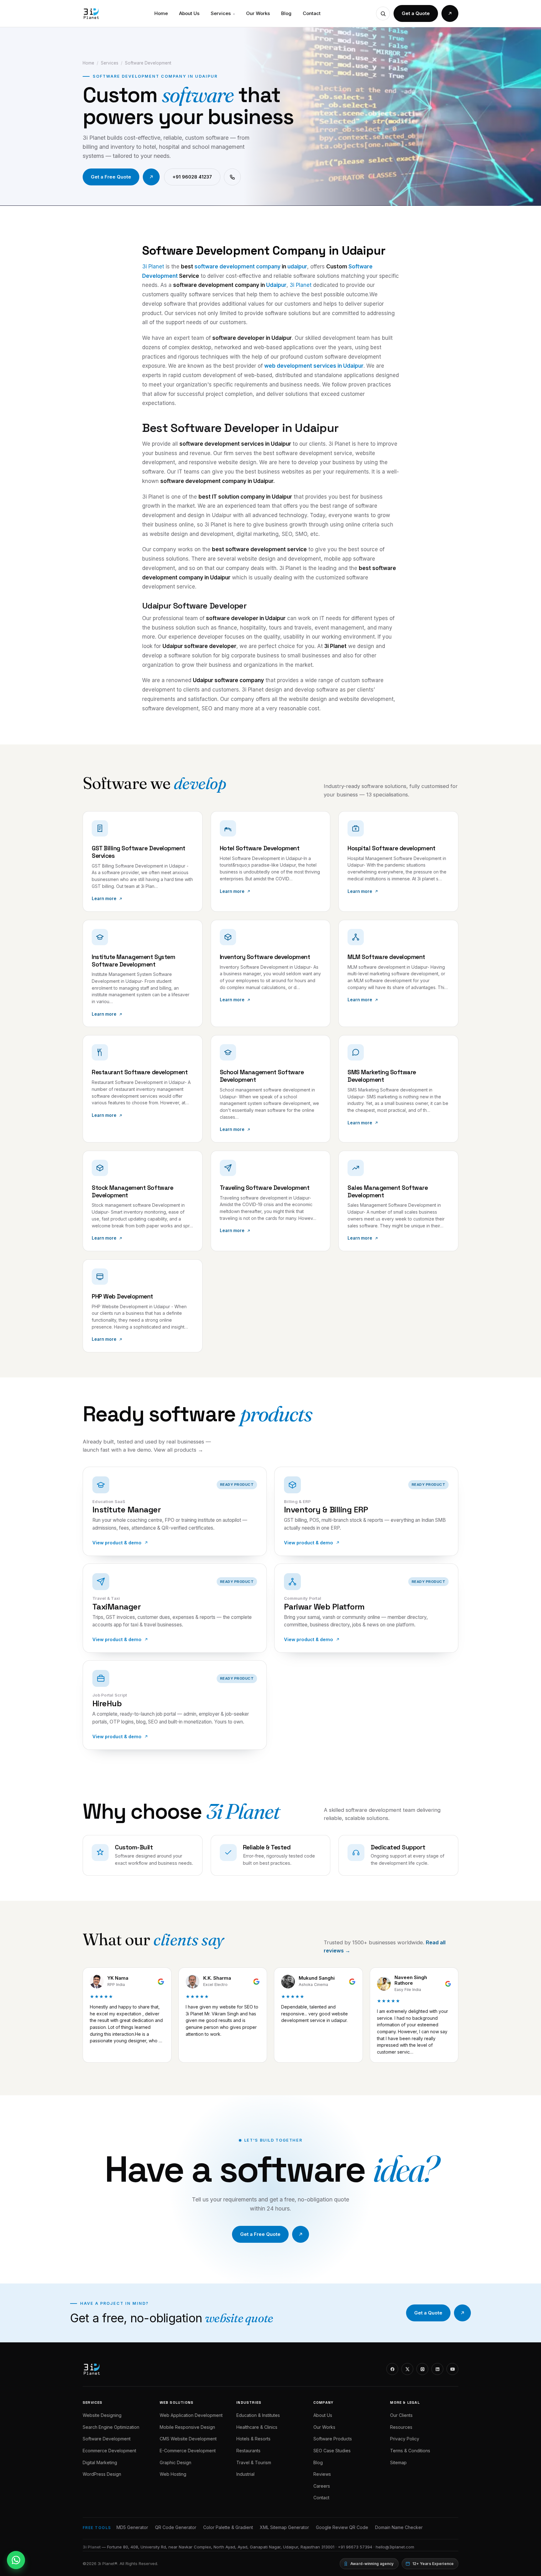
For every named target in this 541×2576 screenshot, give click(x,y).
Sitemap (398, 2462)
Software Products (333, 2439)
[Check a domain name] (383, 13)
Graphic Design (175, 2462)
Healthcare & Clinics (257, 2427)
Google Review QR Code (342, 2527)
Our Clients (401, 2415)
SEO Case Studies (332, 2451)
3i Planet (153, 267)
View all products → (178, 1450)
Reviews (322, 2474)
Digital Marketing (100, 2462)
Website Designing (102, 2415)
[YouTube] (452, 2369)
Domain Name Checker (399, 2527)
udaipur (297, 267)
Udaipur (276, 285)
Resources (401, 2427)
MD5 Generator (132, 2527)
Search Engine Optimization (111, 2427)
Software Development (107, 2439)
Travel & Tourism (254, 2462)
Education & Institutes (258, 2415)
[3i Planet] (91, 13)
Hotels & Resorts (253, 2439)
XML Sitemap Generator (284, 2527)
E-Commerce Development (188, 2451)
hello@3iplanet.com (395, 2547)
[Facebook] (392, 2369)
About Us (189, 13)
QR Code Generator (176, 2527)
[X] (407, 2369)
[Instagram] (422, 2369)
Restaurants (248, 2451)
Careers (322, 2486)
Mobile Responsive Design (187, 2427)
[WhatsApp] (16, 2560)
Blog (286, 13)
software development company (237, 267)
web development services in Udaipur (314, 366)
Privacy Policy (405, 2439)
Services (223, 13)
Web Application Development (191, 2415)
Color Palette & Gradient (228, 2527)
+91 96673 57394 (355, 2547)
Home (161, 13)
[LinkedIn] (437, 2369)
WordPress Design (102, 2474)
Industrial (245, 2474)
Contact (312, 13)
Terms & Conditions (410, 2451)
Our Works (258, 13)
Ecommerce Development (109, 2451)
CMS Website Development (188, 2439)
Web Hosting (173, 2474)
